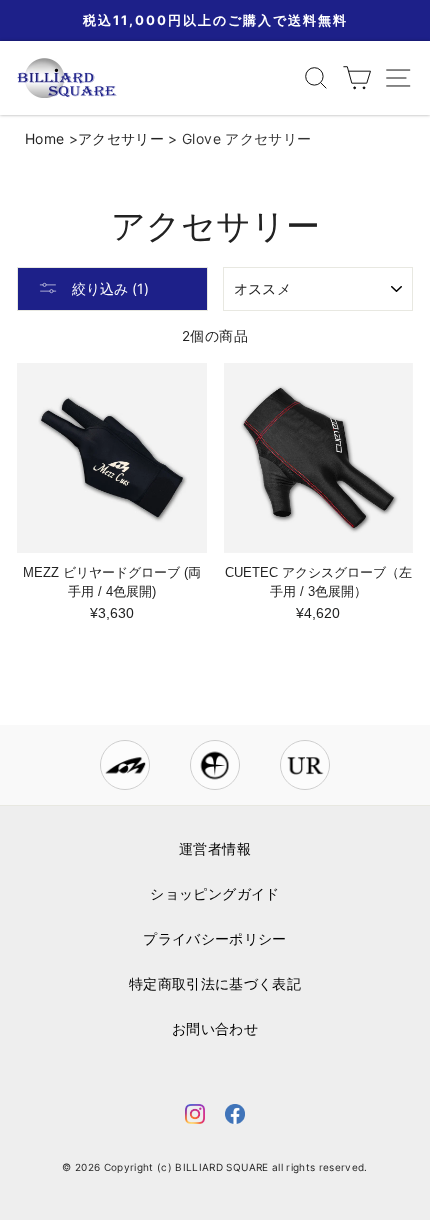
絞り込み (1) (108, 288)
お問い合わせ (215, 1029)
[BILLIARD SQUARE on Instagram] (195, 1117)
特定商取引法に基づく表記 (215, 984)
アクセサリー (121, 138)
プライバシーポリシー (214, 939)
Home (44, 138)
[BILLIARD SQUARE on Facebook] (235, 1117)
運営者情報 (215, 849)
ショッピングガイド (214, 894)
